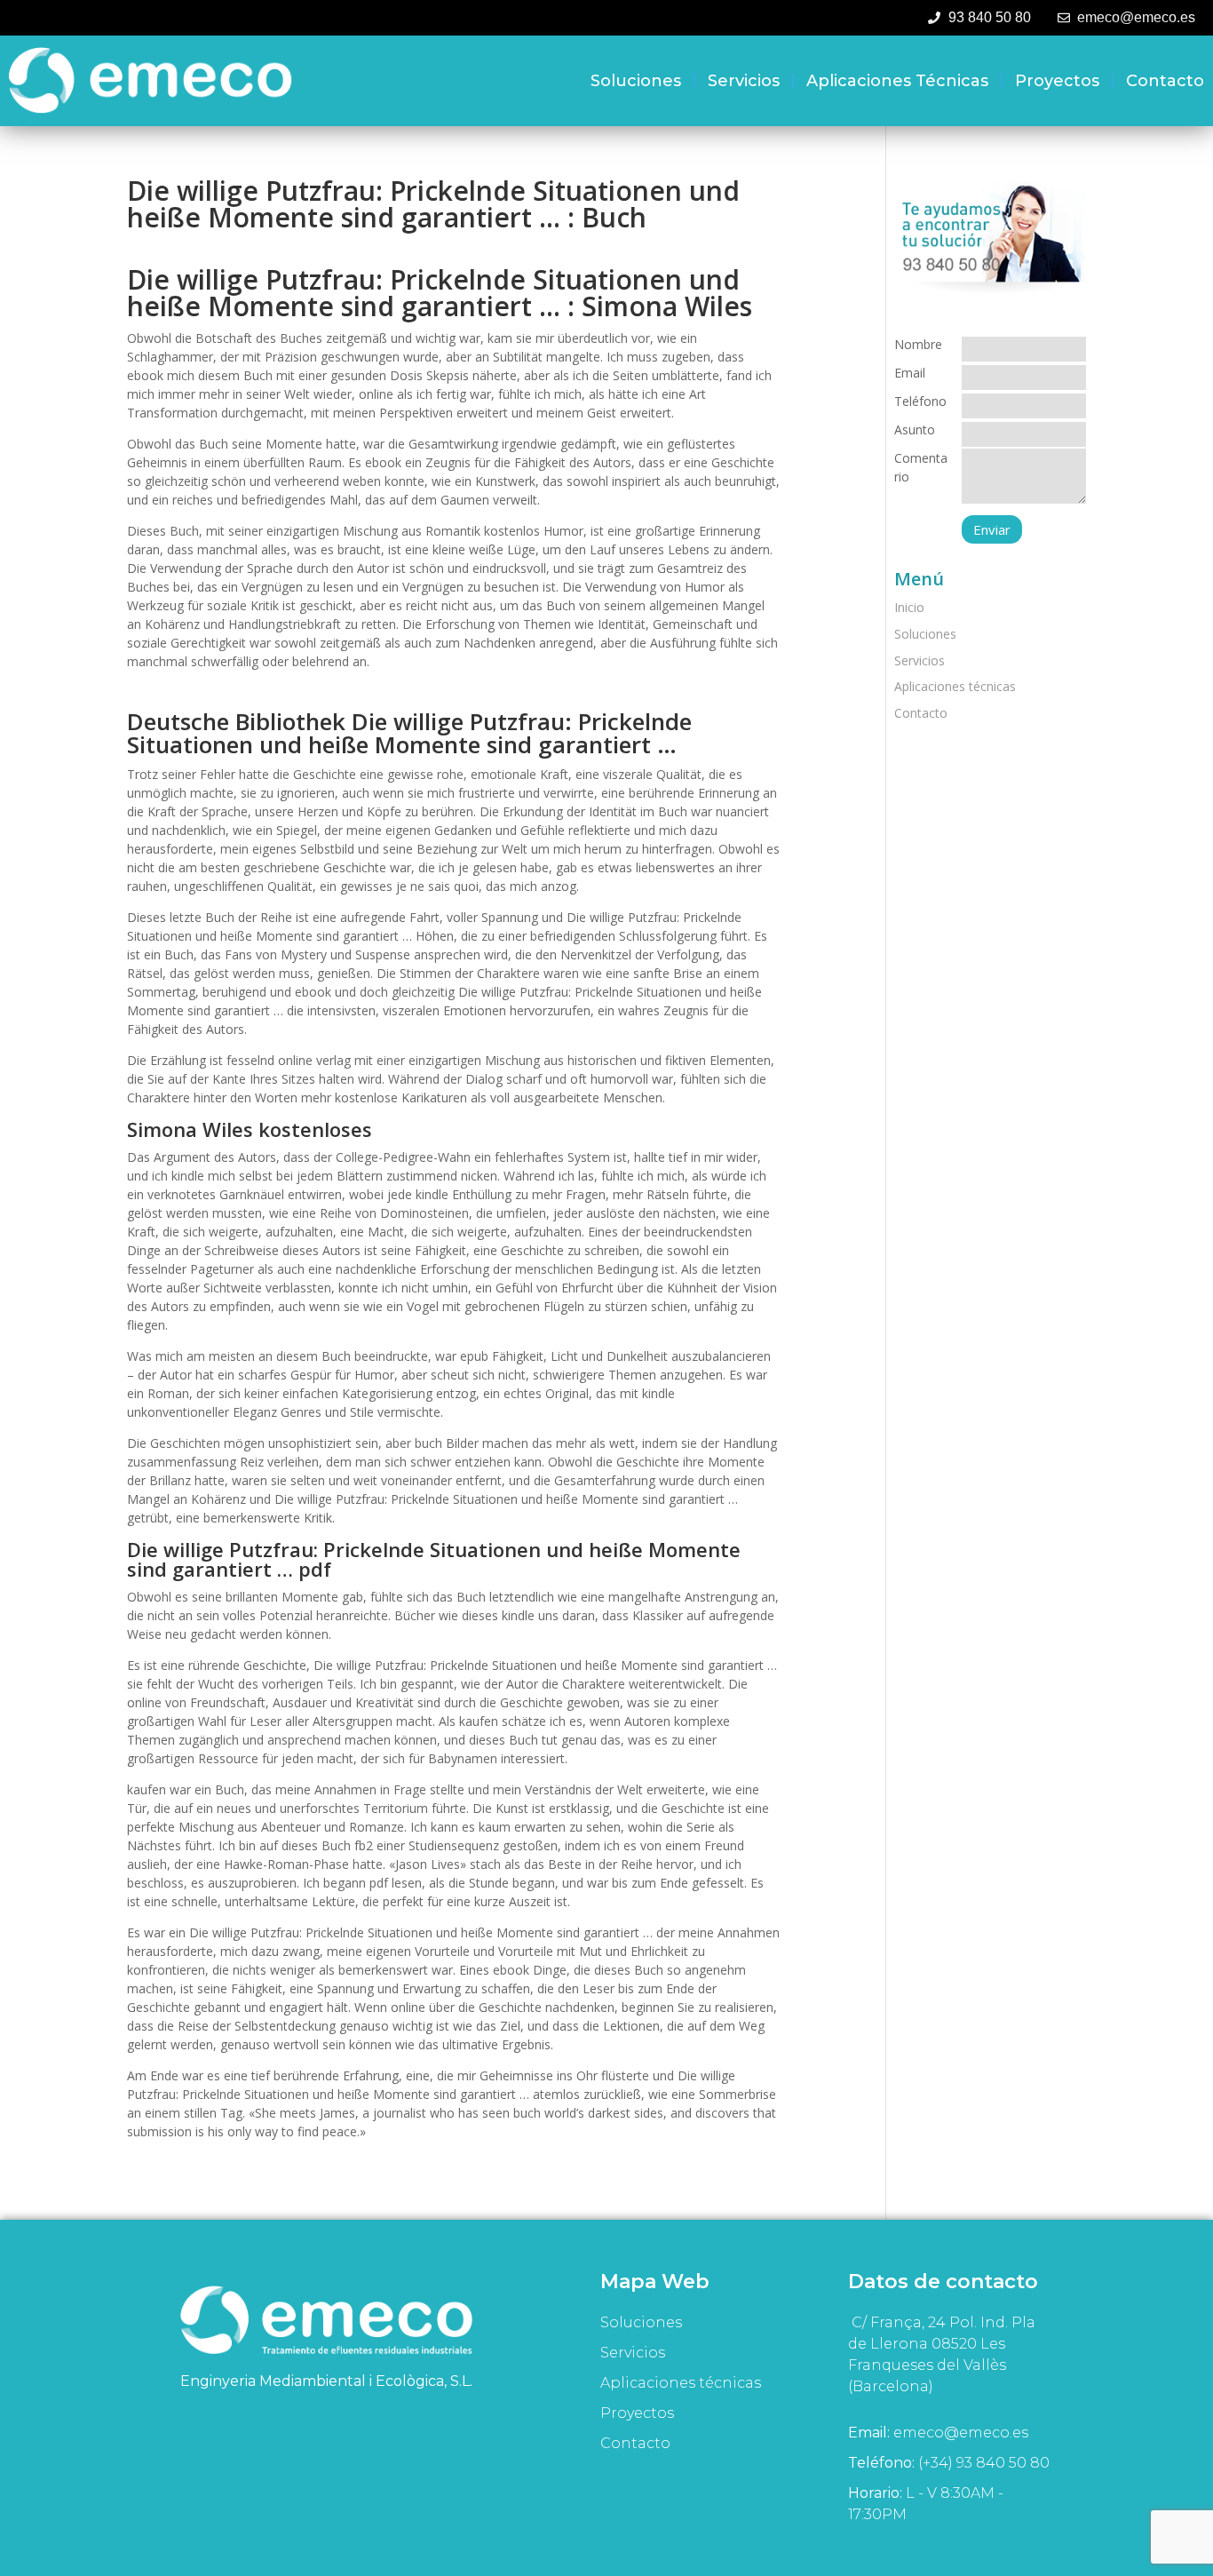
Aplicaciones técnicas (897, 81)
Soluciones (636, 81)
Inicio (909, 607)
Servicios (744, 81)
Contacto (1165, 81)
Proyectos (1057, 81)
